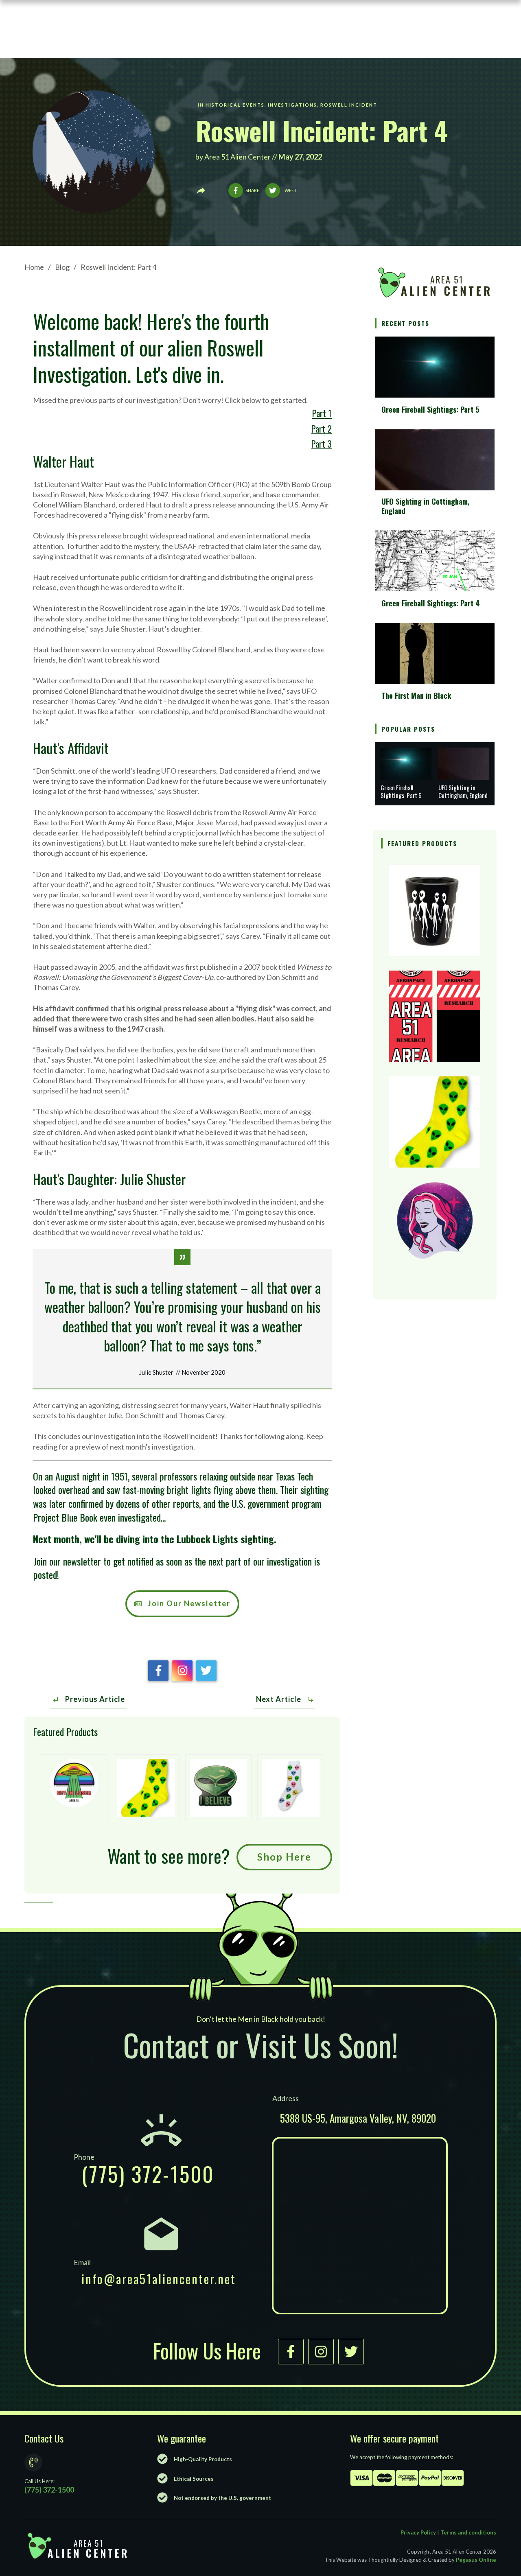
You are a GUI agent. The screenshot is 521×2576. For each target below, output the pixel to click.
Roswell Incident (349, 105)
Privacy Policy (418, 2532)
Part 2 (322, 429)
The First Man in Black (416, 695)
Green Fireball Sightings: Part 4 (431, 603)
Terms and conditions (468, 2532)
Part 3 (322, 444)
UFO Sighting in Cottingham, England (426, 506)
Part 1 (322, 413)
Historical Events (235, 105)
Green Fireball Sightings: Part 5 (430, 409)
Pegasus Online (476, 2560)
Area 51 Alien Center (238, 157)
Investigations (292, 105)
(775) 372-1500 (148, 2174)
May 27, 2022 (301, 157)
